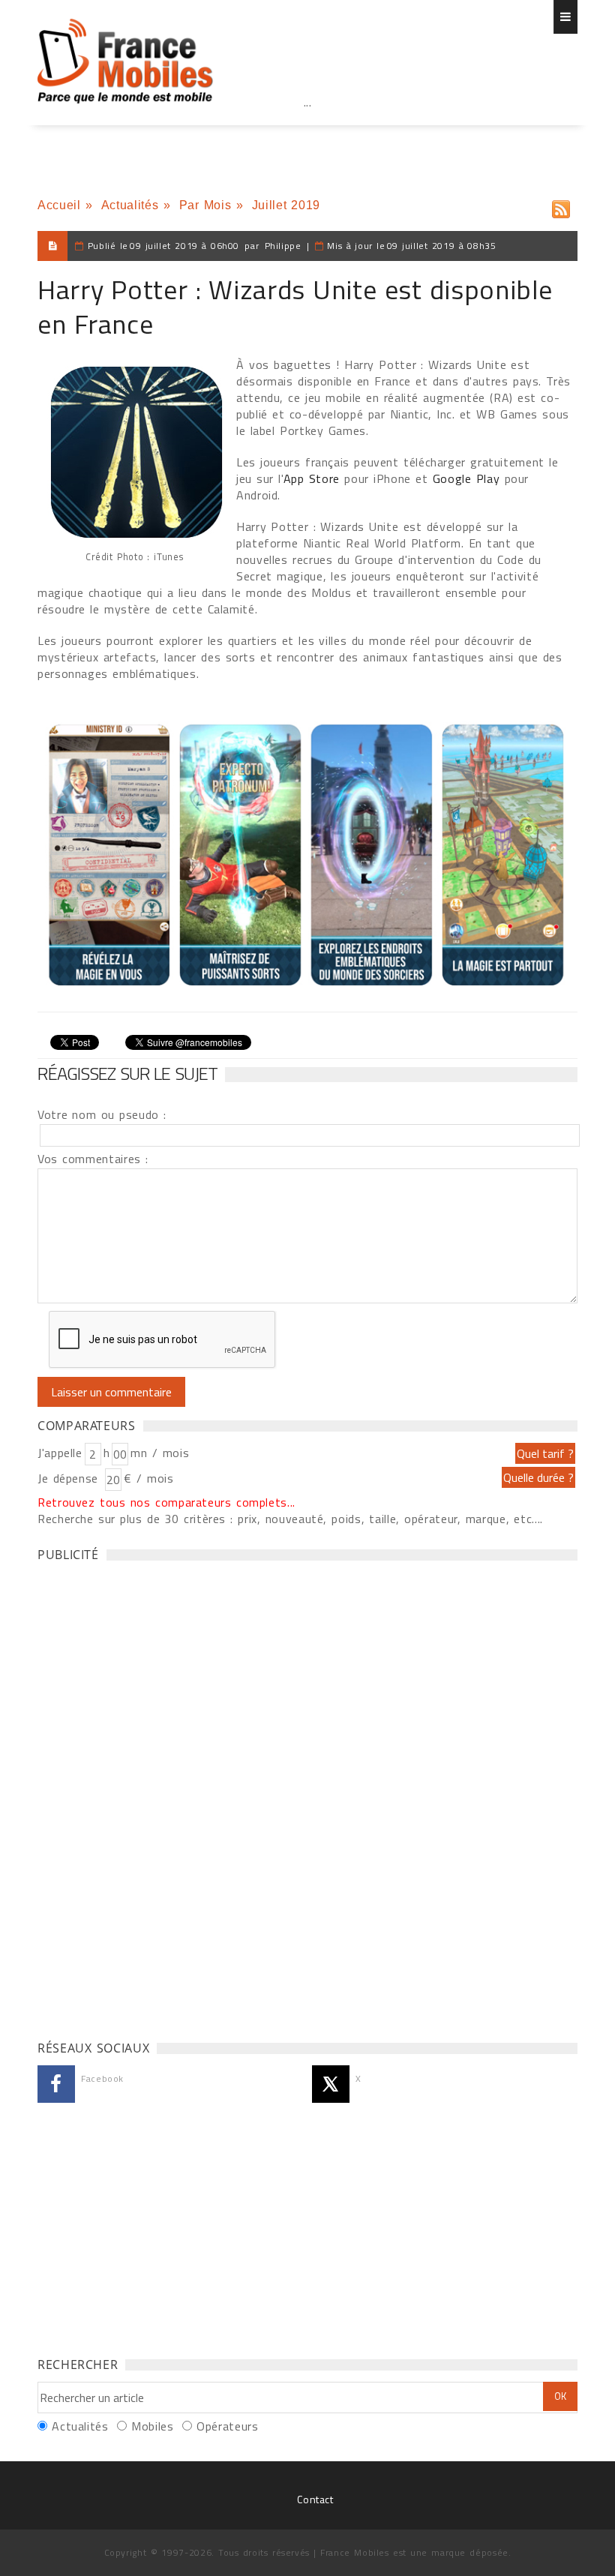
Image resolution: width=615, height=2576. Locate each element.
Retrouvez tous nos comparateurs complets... (166, 1502)
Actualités (130, 205)
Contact (315, 2499)
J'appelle (60, 1453)
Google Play (466, 478)
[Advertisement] (307, 135)
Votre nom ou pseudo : (102, 1114)
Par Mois (205, 205)
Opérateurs (227, 2426)
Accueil (59, 205)
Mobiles (152, 2426)
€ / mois (148, 1478)
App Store (312, 478)
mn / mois (160, 1453)
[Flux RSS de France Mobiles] (561, 206)
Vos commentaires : (93, 1159)
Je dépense (70, 1478)
